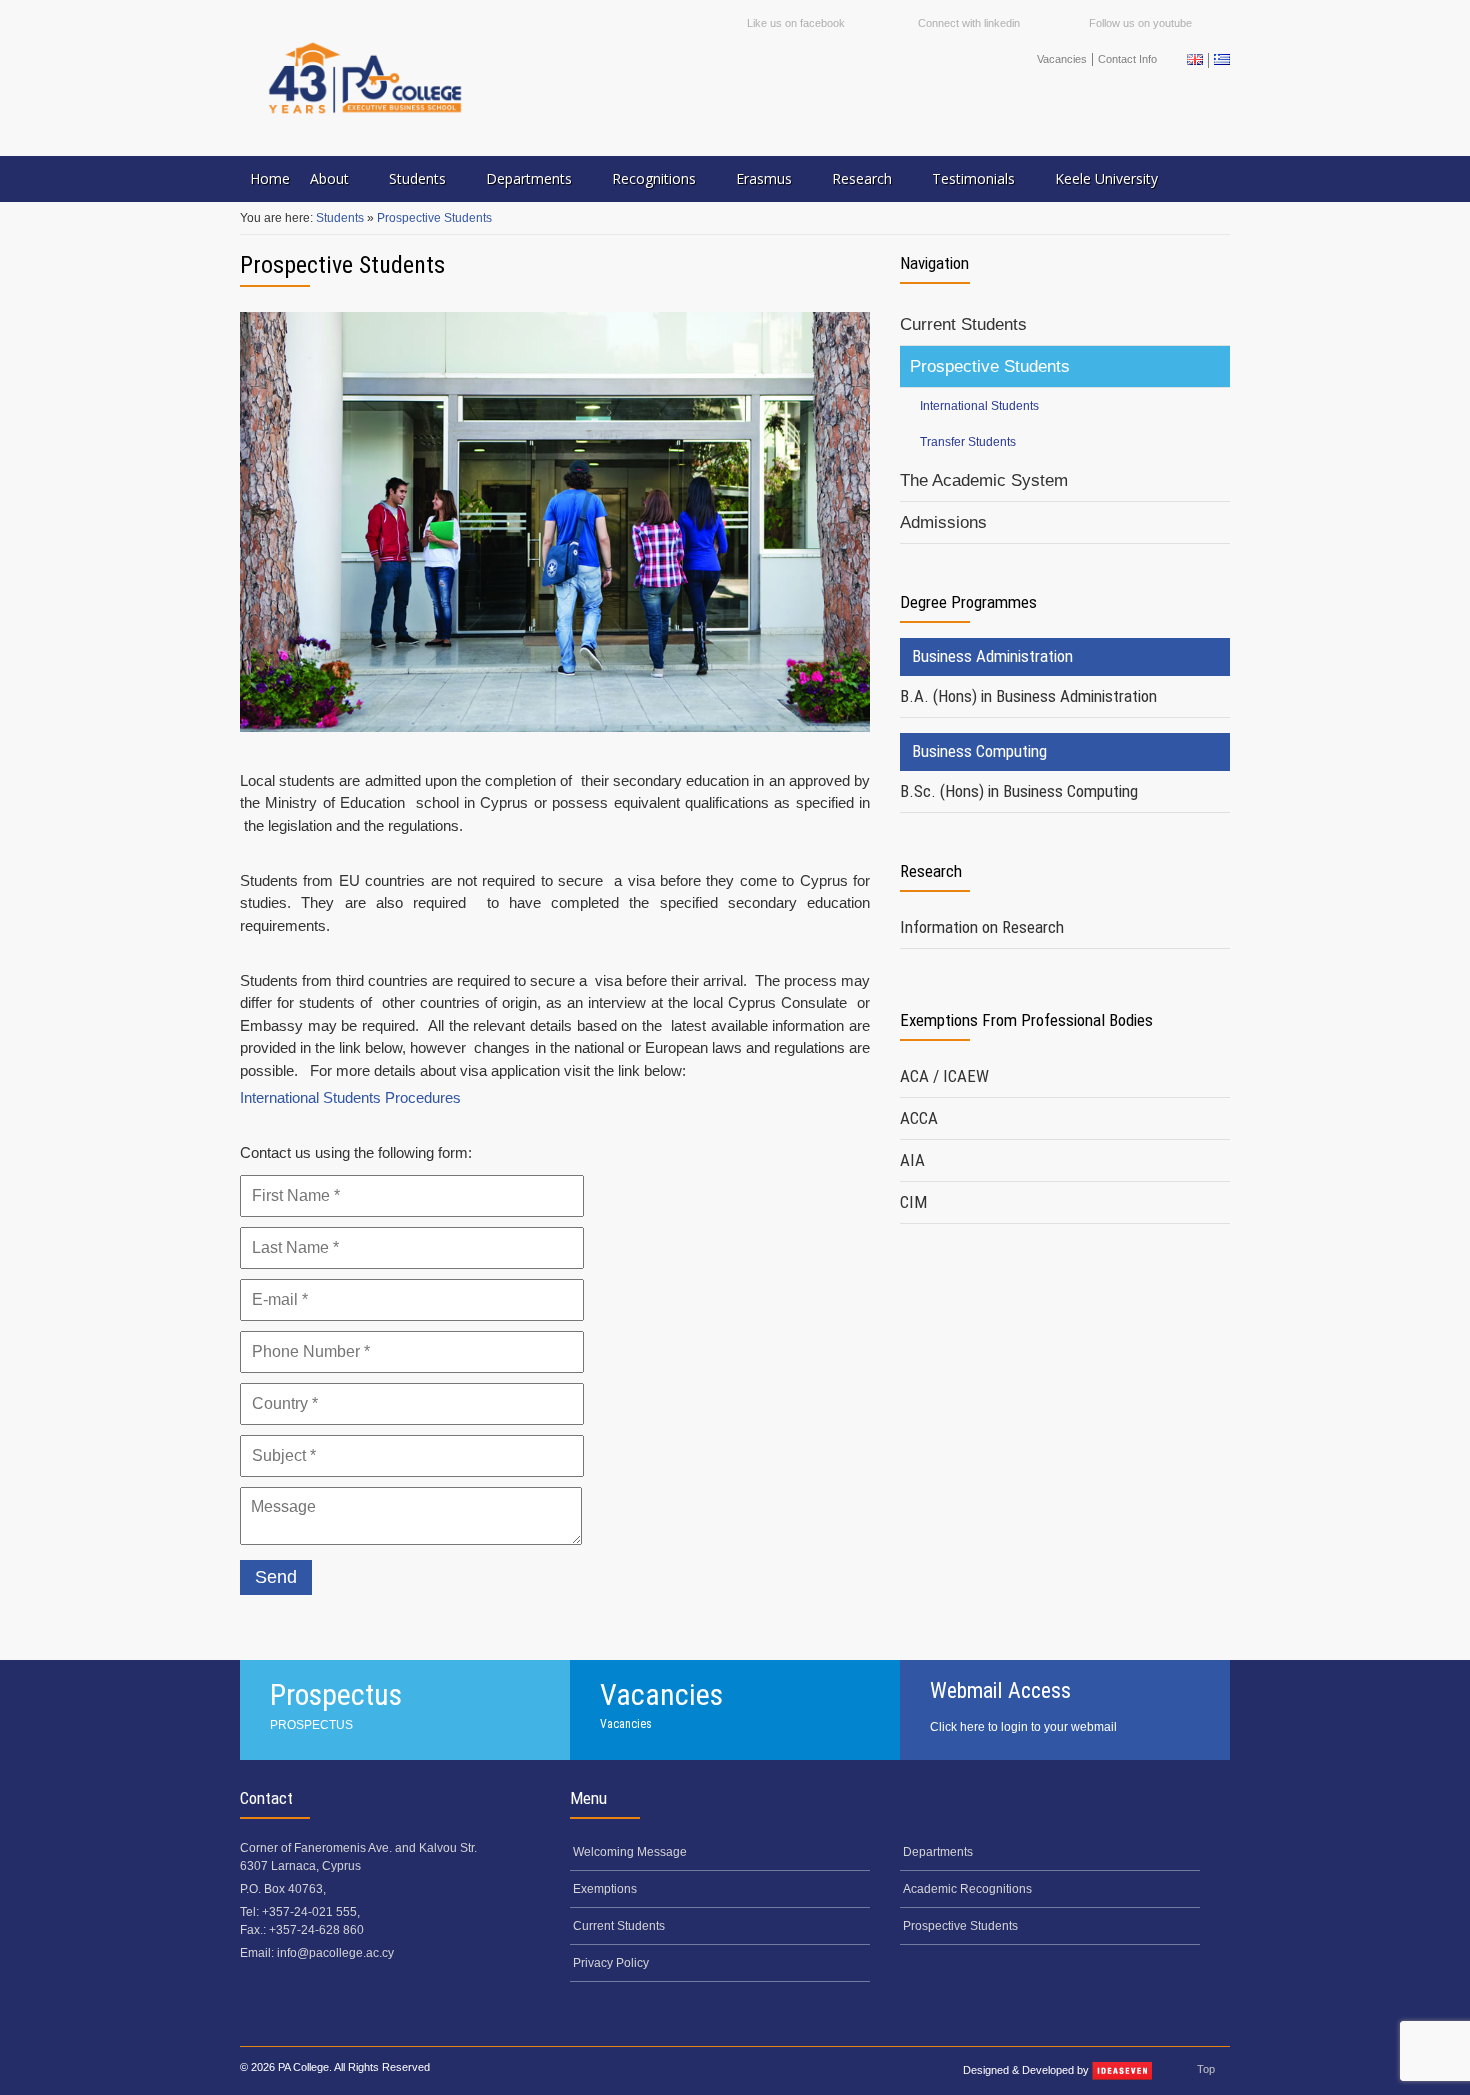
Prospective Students (434, 218)
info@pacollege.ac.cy (335, 1953)
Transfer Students (968, 442)
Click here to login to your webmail (1023, 1727)
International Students (979, 406)
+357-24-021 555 (309, 1912)
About (329, 178)
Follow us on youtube (1140, 23)
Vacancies (1062, 59)
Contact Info (1127, 59)
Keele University (1106, 178)
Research (862, 178)
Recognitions (654, 178)
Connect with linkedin (969, 23)
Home (270, 178)
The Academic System (984, 480)
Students (417, 178)
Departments (529, 178)
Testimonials (973, 178)
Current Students (963, 324)
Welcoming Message (630, 1852)
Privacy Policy (611, 1963)
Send (276, 1577)
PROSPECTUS (311, 1725)
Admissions (943, 522)
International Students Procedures (350, 1097)
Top (1206, 2069)
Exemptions (605, 1889)
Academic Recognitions (967, 1889)
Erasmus (764, 178)
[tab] (1065, 697)
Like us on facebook (796, 23)
